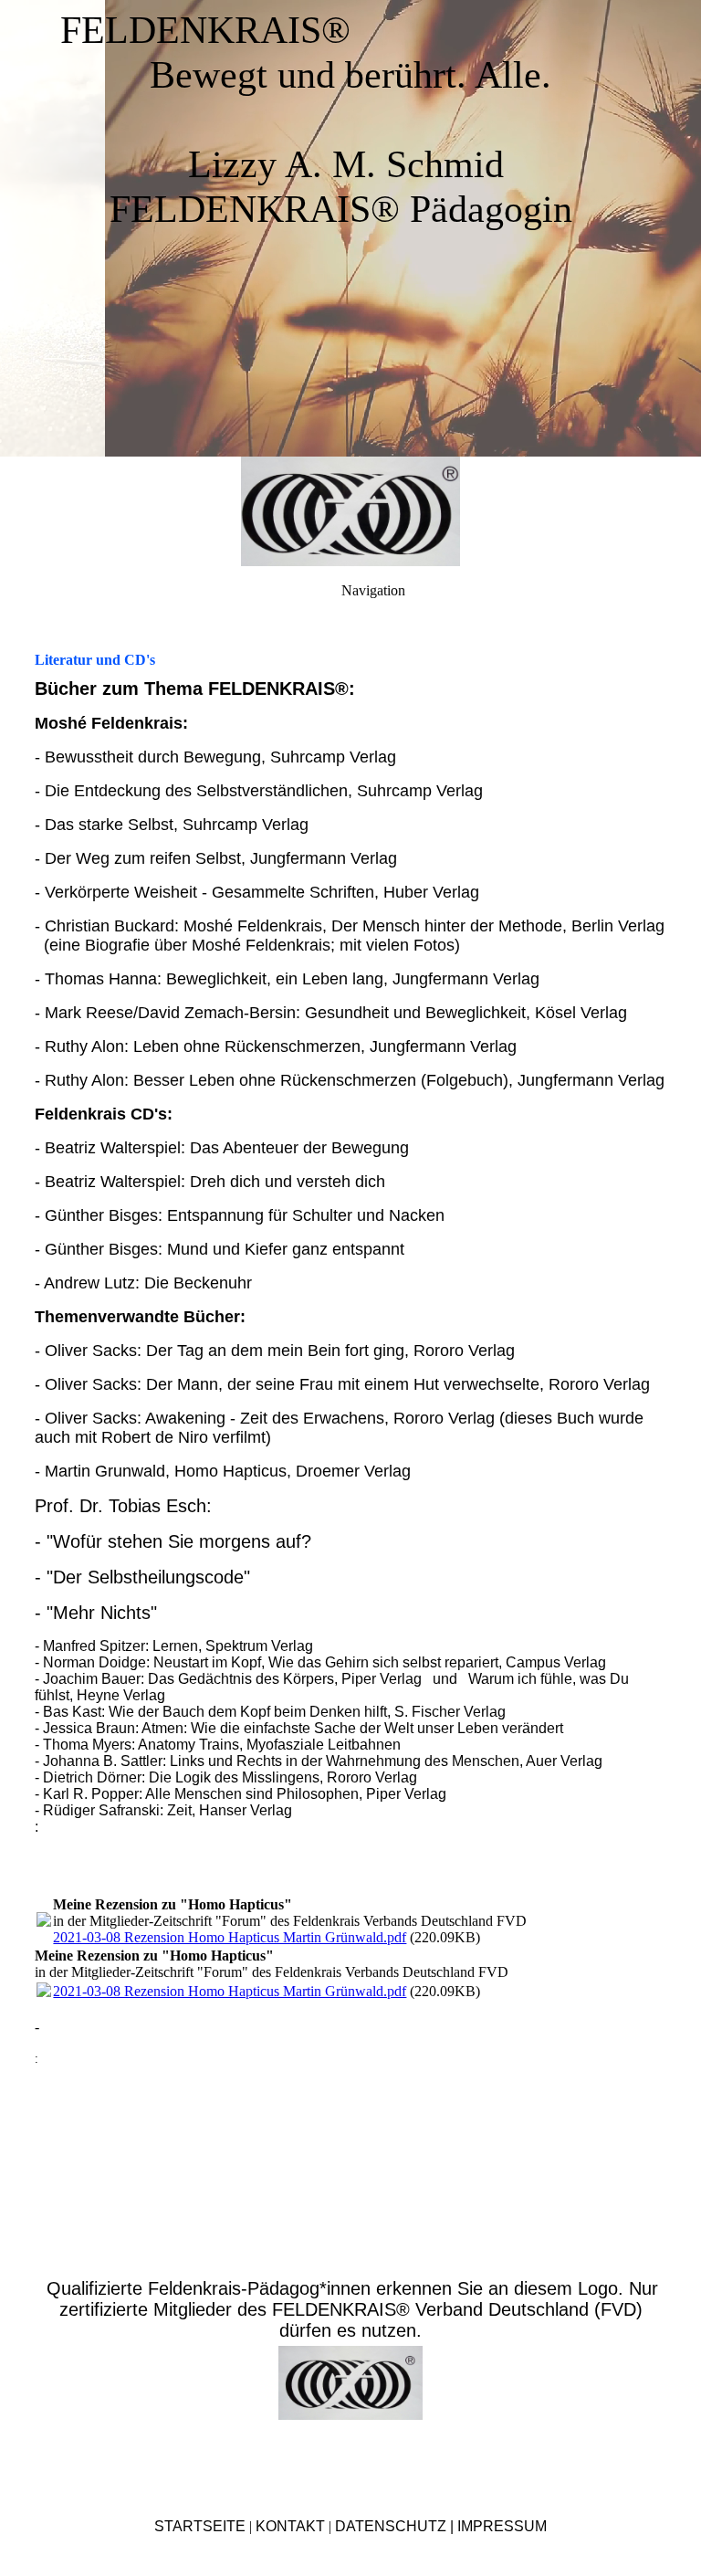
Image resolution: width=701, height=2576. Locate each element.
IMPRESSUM (502, 2526)
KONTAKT (290, 2526)
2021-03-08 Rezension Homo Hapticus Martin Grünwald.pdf (230, 1937)
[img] (350, 511)
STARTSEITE (200, 2526)
